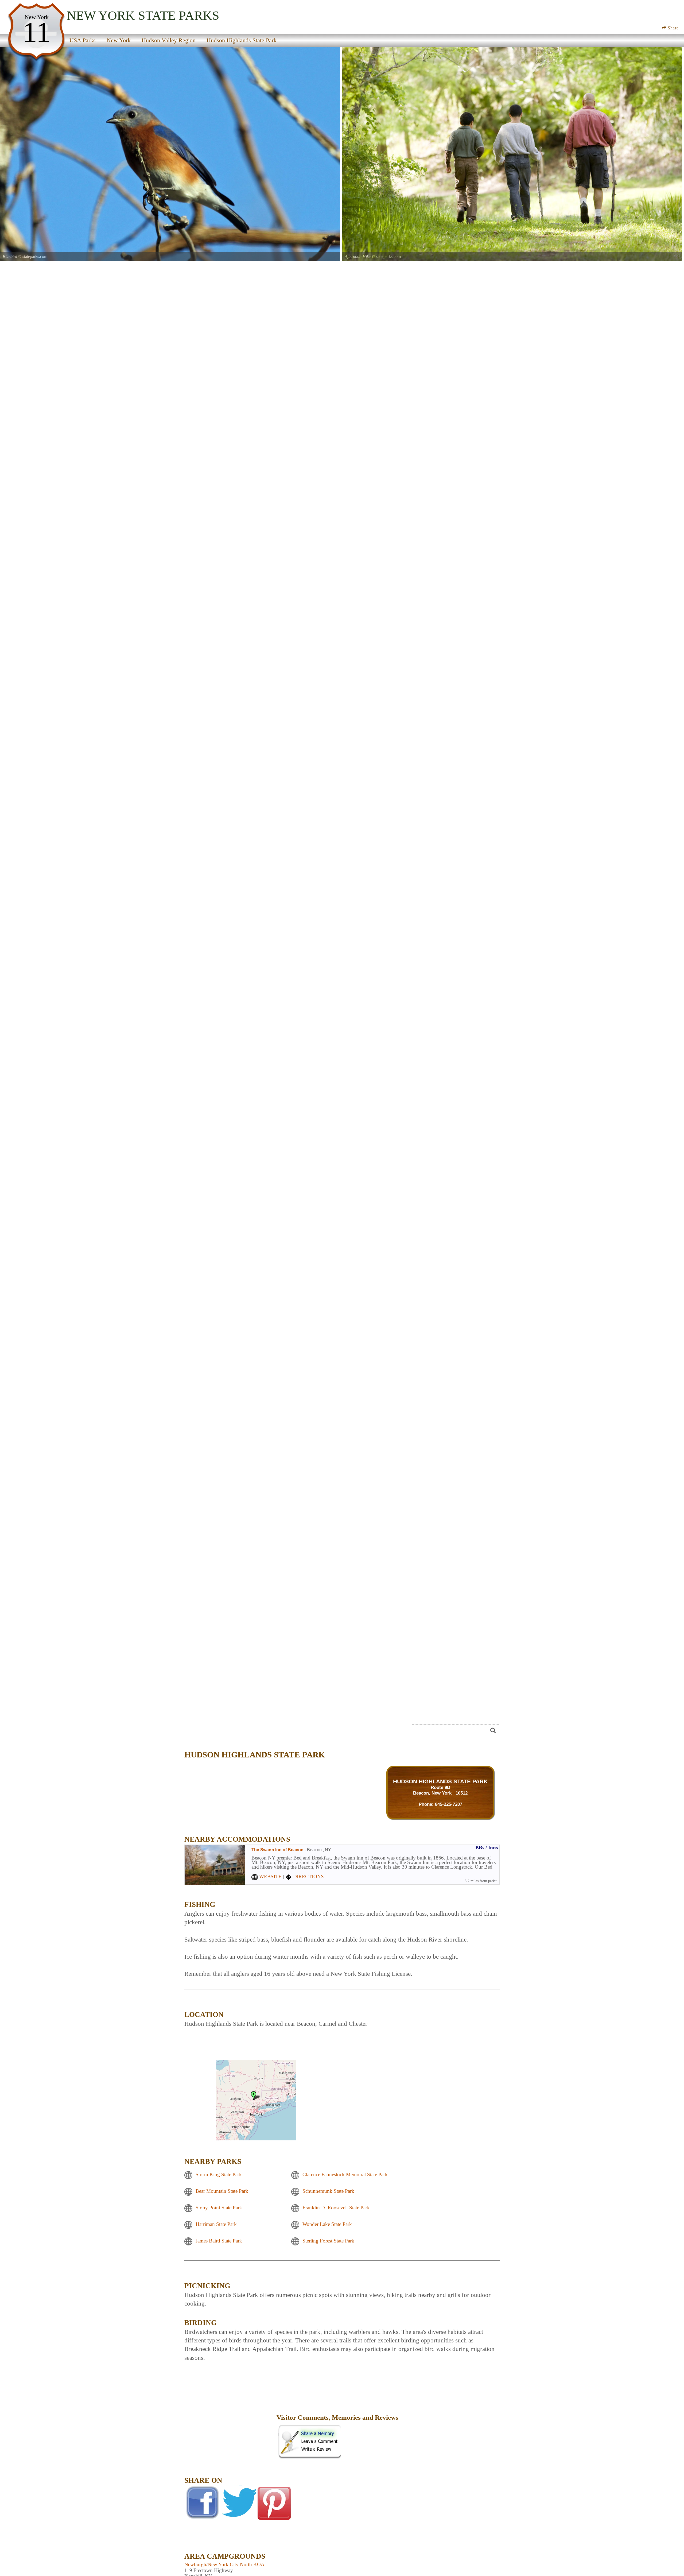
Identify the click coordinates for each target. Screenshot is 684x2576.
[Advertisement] (244, 1733)
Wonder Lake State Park (327, 2224)
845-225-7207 (449, 1804)
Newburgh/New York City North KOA (224, 2564)
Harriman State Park (216, 2224)
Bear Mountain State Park (222, 2191)
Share (673, 28)
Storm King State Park (219, 2174)
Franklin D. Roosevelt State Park (336, 2208)
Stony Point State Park (219, 2208)
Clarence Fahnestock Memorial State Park (345, 2174)
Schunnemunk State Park (328, 2191)
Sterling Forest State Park (328, 2241)
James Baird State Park (219, 2241)
